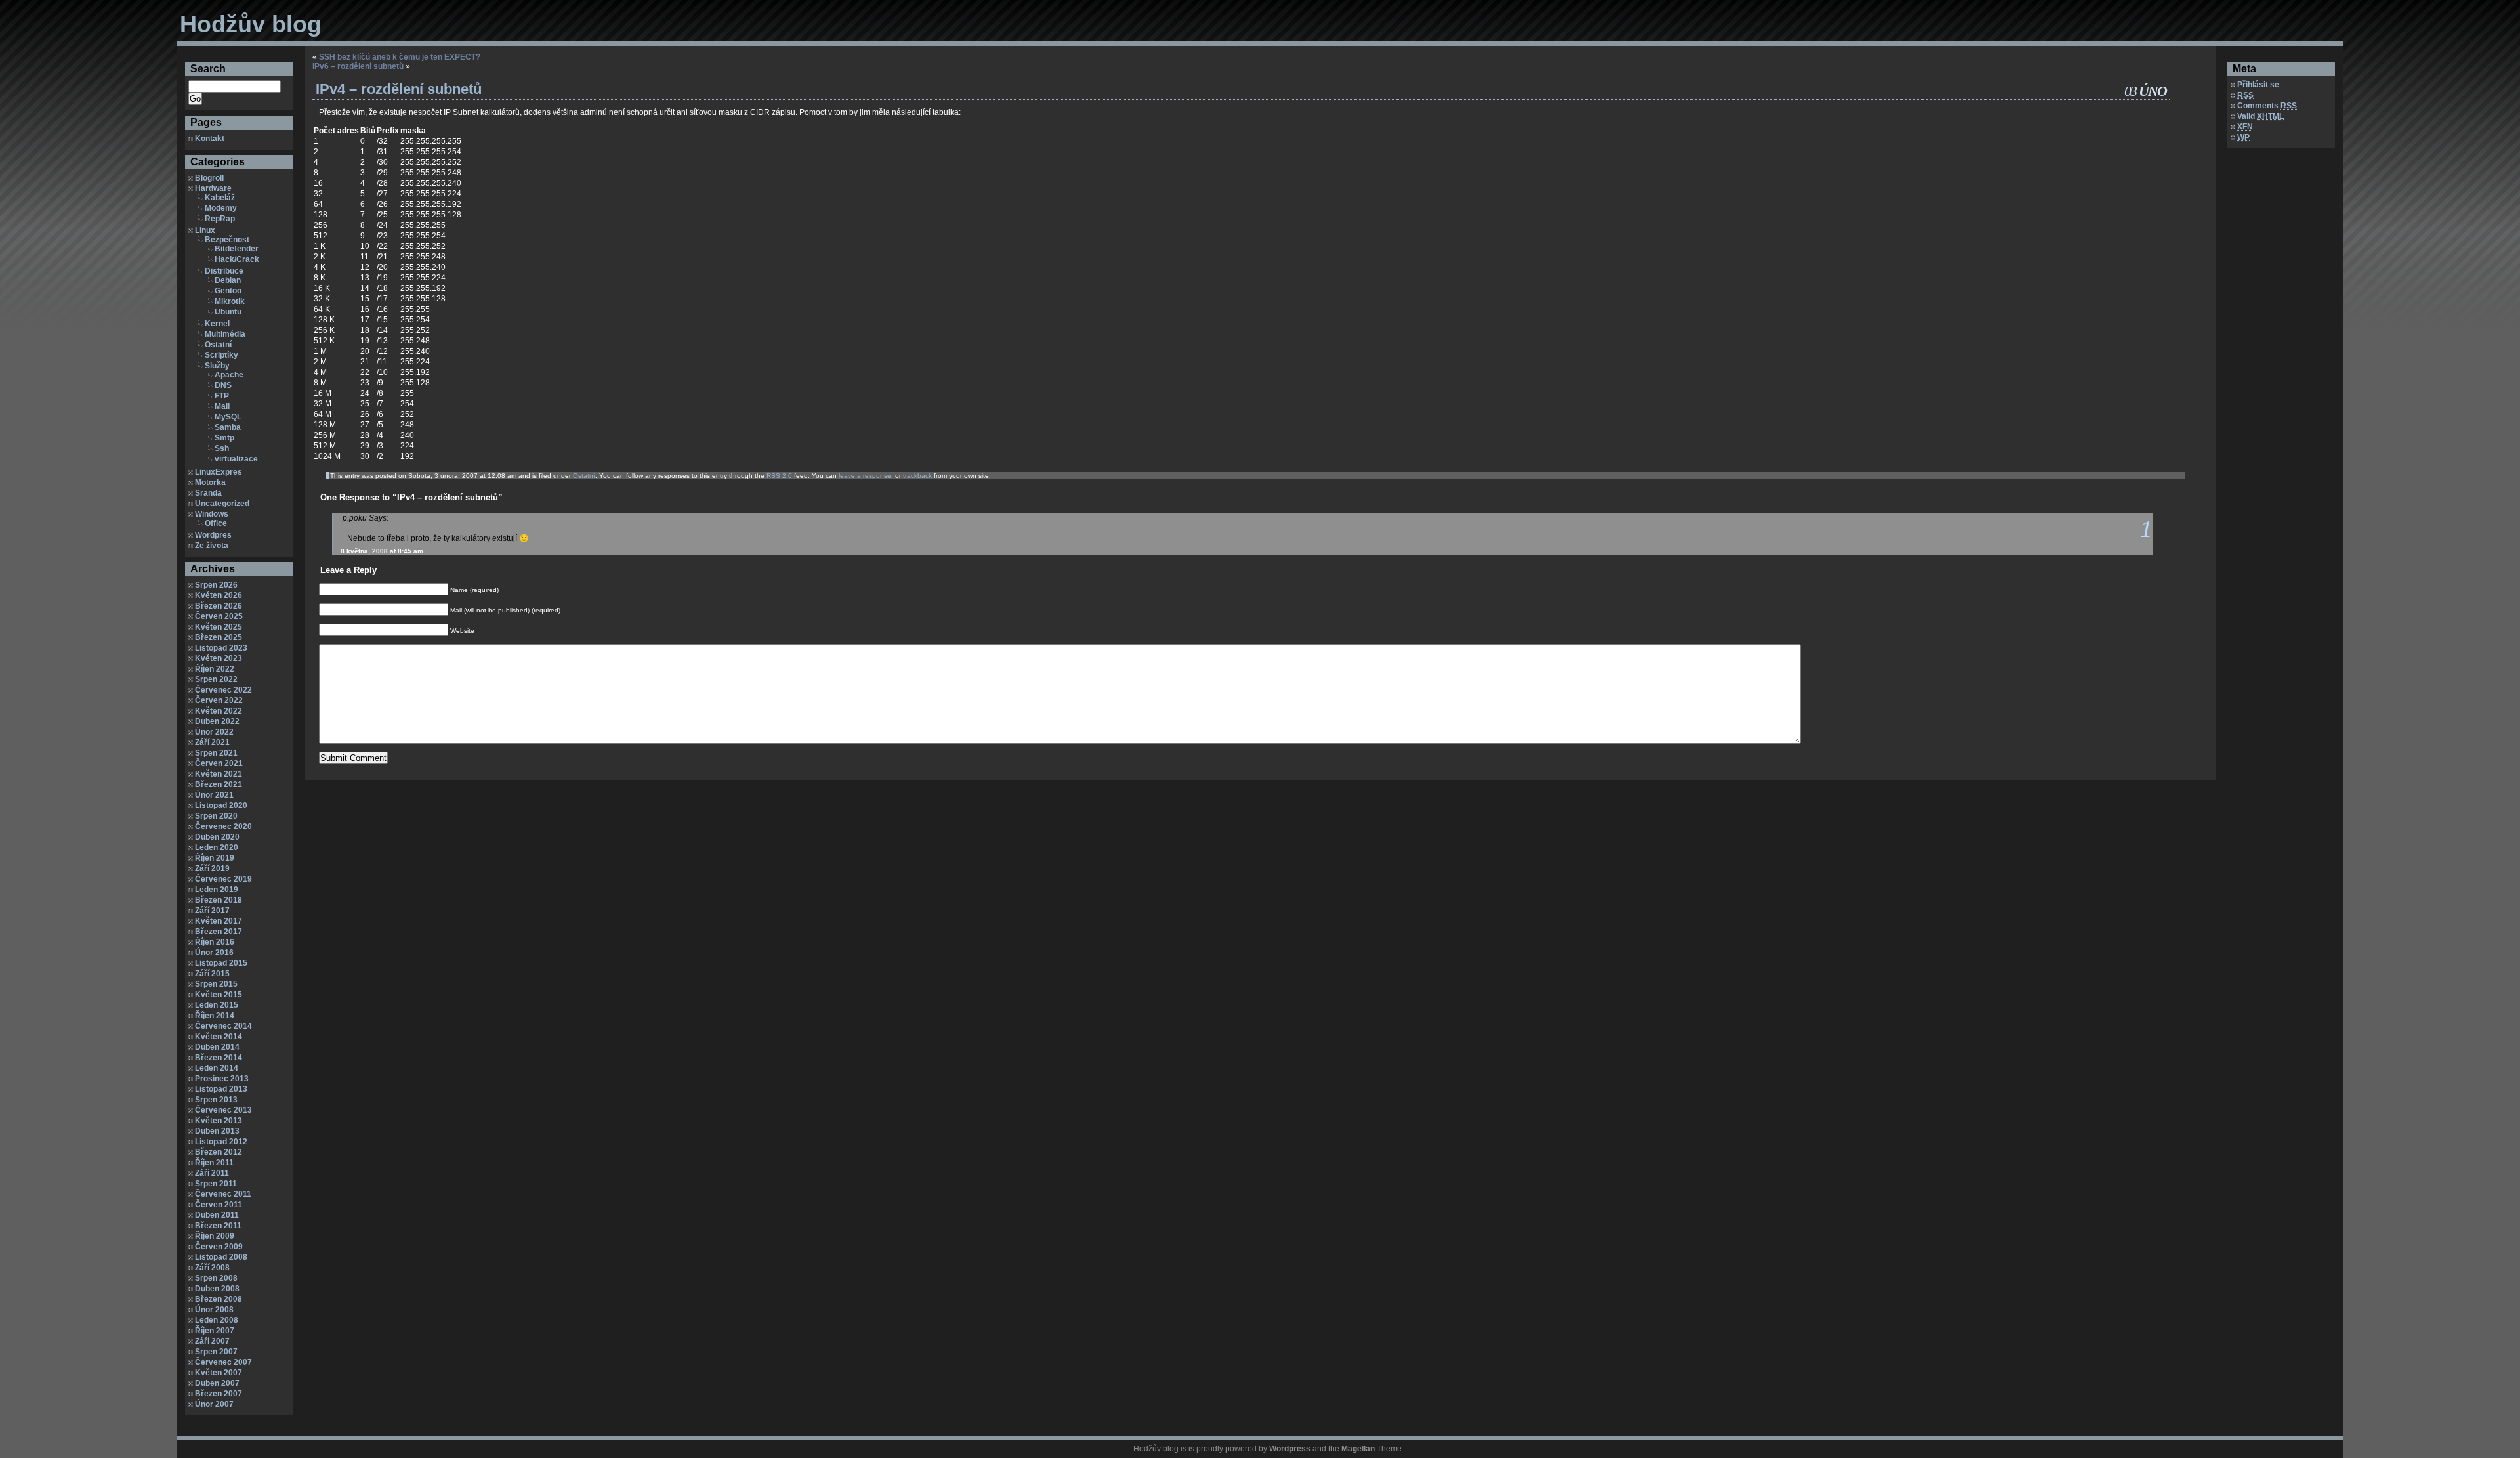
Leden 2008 (217, 1320)
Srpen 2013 (216, 1100)
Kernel (217, 324)
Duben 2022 (217, 721)
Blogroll (209, 178)
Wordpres (213, 535)
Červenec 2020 (223, 826)
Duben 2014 (217, 1047)
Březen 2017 (219, 932)
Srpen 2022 (216, 679)
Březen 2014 (219, 1058)
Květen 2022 (219, 711)
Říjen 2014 (215, 1016)
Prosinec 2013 (222, 1079)
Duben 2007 (217, 1383)
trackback (917, 476)
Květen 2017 (219, 921)
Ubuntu (228, 312)
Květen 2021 (219, 774)
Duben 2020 (217, 837)
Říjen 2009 (215, 1236)
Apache (229, 375)
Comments (2267, 106)
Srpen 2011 (216, 1184)
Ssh (222, 448)
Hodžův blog (251, 24)
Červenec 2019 (223, 879)
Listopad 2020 (221, 805)
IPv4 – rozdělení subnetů (399, 89)
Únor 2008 (214, 1310)
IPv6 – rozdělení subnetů (358, 66)
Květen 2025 (219, 627)
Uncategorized (222, 504)
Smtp (224, 438)
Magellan (1358, 1449)
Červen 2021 (219, 763)
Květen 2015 (219, 995)
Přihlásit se (2258, 85)
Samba (228, 427)
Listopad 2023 (221, 648)
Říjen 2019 (215, 858)
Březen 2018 (219, 900)
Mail (222, 406)
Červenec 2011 (223, 1194)
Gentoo (228, 291)
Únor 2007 (214, 1404)
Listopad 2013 (221, 1089)
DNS (223, 385)
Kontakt (210, 139)
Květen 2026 (219, 595)
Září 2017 (212, 911)
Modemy (221, 208)
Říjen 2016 (215, 942)
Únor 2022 (214, 732)
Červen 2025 (219, 616)
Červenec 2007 (223, 1362)
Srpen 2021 (216, 753)
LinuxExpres (219, 472)
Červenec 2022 (223, 690)
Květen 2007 (219, 1373)
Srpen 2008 (216, 1278)
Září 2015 (212, 974)
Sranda (208, 493)
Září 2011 (212, 1173)
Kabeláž (220, 198)
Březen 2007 (219, 1394)
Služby (217, 366)
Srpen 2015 (216, 984)
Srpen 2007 (216, 1352)
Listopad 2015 (221, 963)
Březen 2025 (219, 637)
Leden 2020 (217, 847)
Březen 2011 (218, 1226)
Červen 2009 (219, 1247)
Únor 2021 (214, 795)
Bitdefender (237, 249)
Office (216, 523)
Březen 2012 (219, 1152)
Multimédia (225, 334)
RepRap (220, 219)
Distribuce (224, 271)
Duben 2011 (217, 1215)
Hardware (213, 188)
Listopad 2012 (221, 1142)
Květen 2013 (219, 1121)
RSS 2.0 (779, 476)
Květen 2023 (219, 658)
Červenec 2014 (223, 1026)
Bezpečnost (227, 240)
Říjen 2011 (214, 1163)
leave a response (865, 476)
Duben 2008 (217, 1289)
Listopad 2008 (221, 1257)
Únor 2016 (214, 953)
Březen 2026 (219, 606)
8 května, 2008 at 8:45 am (382, 551)
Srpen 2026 (216, 585)
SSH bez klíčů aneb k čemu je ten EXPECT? (400, 57)
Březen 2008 (219, 1299)
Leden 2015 (217, 1005)
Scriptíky (221, 355)
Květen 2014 (219, 1037)
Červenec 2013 (223, 1110)
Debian (228, 280)
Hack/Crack (237, 259)
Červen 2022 (219, 700)
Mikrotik (230, 301)
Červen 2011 (219, 1205)
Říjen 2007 (215, 1331)
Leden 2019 (217, 890)
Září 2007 (212, 1341)
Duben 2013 (217, 1131)
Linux (205, 230)
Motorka (210, 482)
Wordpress (1290, 1449)
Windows (212, 514)
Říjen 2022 (215, 669)
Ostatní (218, 345)
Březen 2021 (219, 784)
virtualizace (236, 459)
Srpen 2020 (216, 816)
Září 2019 (212, 868)
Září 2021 (212, 742)
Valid (2260, 116)
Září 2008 (212, 1268)
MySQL (228, 417)
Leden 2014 (217, 1068)
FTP (222, 396)
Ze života (212, 546)
